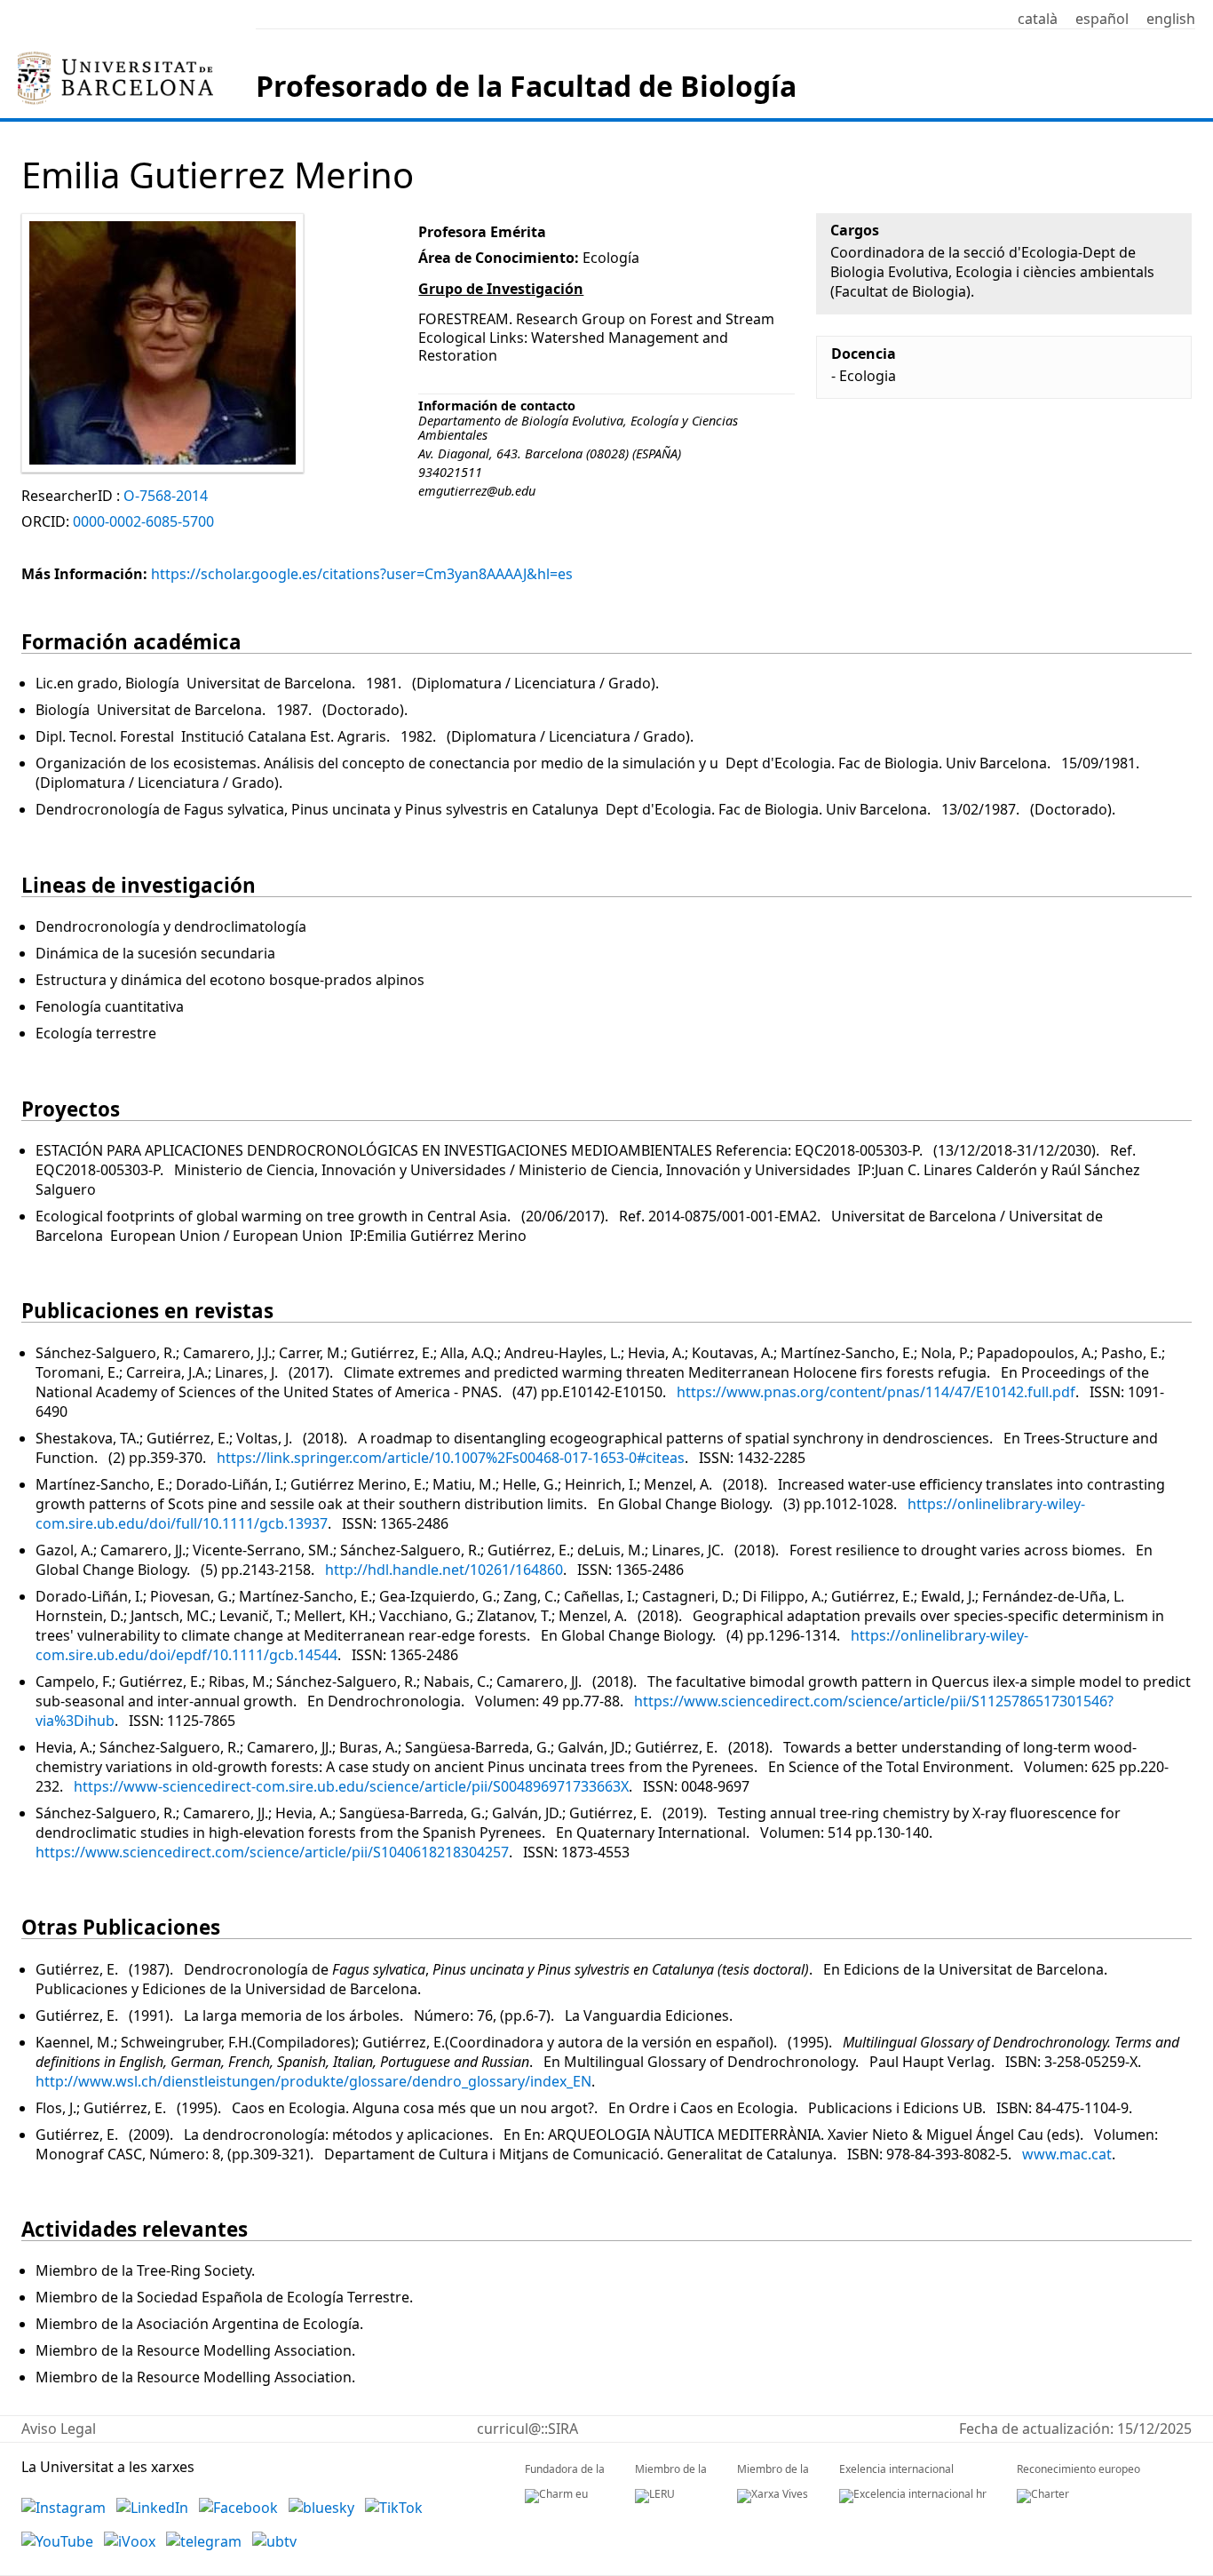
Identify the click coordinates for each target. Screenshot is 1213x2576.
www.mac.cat (1067, 2154)
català (1038, 19)
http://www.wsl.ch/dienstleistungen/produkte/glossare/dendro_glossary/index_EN (313, 2081)
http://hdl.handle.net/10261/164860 (444, 1570)
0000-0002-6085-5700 (143, 521)
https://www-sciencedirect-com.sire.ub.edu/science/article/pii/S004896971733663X (351, 1786)
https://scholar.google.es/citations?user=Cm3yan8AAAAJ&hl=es (362, 574)
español (1102, 19)
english (1171, 19)
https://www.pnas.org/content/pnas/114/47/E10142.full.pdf (876, 1392)
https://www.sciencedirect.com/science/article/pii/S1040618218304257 (272, 1852)
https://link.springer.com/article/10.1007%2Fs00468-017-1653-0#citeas (451, 1458)
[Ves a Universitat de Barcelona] (115, 59)
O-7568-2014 (166, 496)
